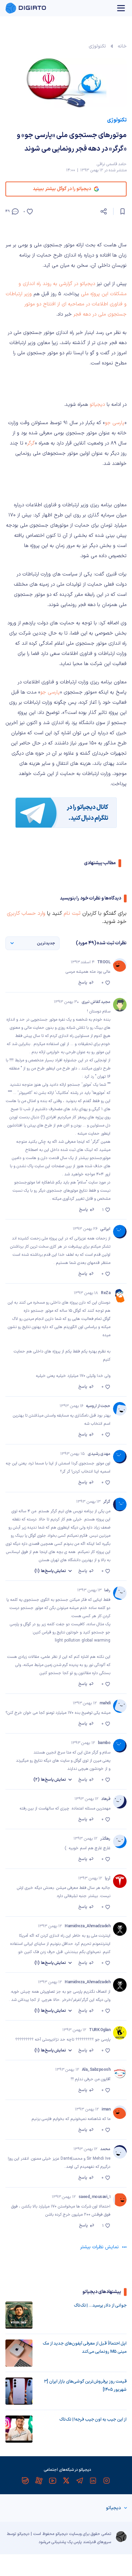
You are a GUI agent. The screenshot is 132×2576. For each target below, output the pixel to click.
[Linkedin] (93, 2481)
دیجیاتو (96, 405)
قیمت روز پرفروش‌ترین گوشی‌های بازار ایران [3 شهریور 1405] (85, 2386)
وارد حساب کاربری (26, 913)
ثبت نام (72, 913)
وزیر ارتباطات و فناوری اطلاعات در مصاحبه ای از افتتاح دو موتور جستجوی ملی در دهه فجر (66, 304)
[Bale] (25, 2481)
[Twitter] (66, 2481)
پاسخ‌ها (50, 1571)
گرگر (31, 443)
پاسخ (83, 983)
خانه (122, 46)
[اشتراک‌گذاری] (104, 211)
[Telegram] (80, 2481)
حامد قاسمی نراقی (112, 164)
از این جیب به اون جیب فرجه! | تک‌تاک (93, 2420)
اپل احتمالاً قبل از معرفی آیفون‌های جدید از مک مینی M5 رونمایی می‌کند (85, 2348)
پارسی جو (115, 423)
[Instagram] (107, 2481)
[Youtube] (52, 2481)
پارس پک (74, 2542)
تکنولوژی (97, 46)
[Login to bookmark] (123, 211)
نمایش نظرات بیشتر (100, 2247)
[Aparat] (39, 2481)
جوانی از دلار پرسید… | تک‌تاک (100, 2306)
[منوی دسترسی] (121, 8)
